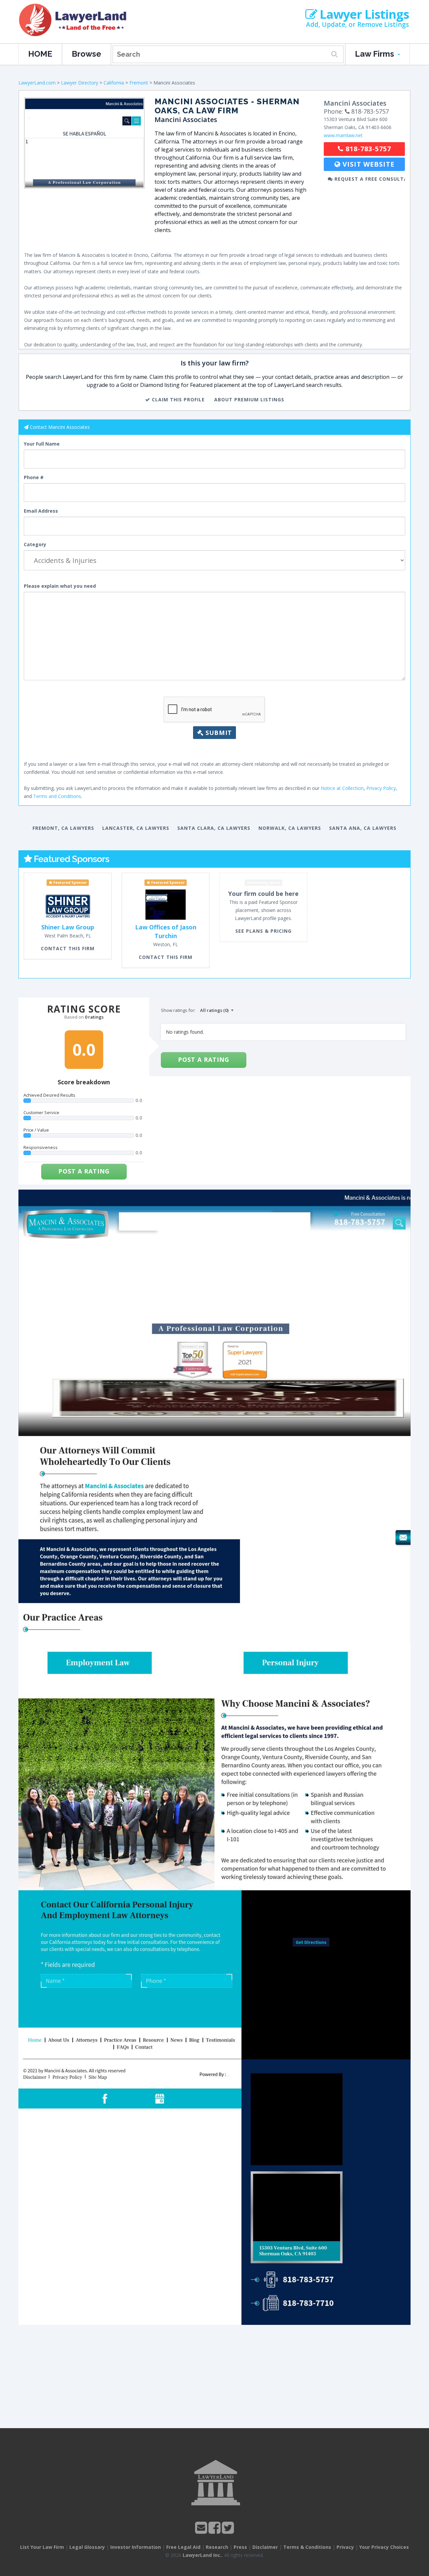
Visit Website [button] (367, 164)
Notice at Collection (342, 788)
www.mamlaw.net (343, 135)
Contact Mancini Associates (60, 427)
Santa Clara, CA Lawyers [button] (214, 828)
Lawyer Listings (363, 14)
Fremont (139, 83)
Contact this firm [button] (68, 948)
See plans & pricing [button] (263, 931)
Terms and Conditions (57, 796)
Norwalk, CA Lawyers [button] (290, 828)
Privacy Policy (381, 788)
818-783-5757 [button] (367, 149)
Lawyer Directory (80, 83)
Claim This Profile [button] (177, 399)
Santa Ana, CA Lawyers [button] (363, 828)
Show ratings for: (178, 1010)
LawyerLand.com (37, 83)
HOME (40, 54)
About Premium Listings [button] (249, 399)
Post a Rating (84, 1171)
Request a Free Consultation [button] (369, 179)
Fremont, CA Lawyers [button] (63, 828)
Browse (86, 54)
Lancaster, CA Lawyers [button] (136, 828)
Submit (218, 733)
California (114, 83)
